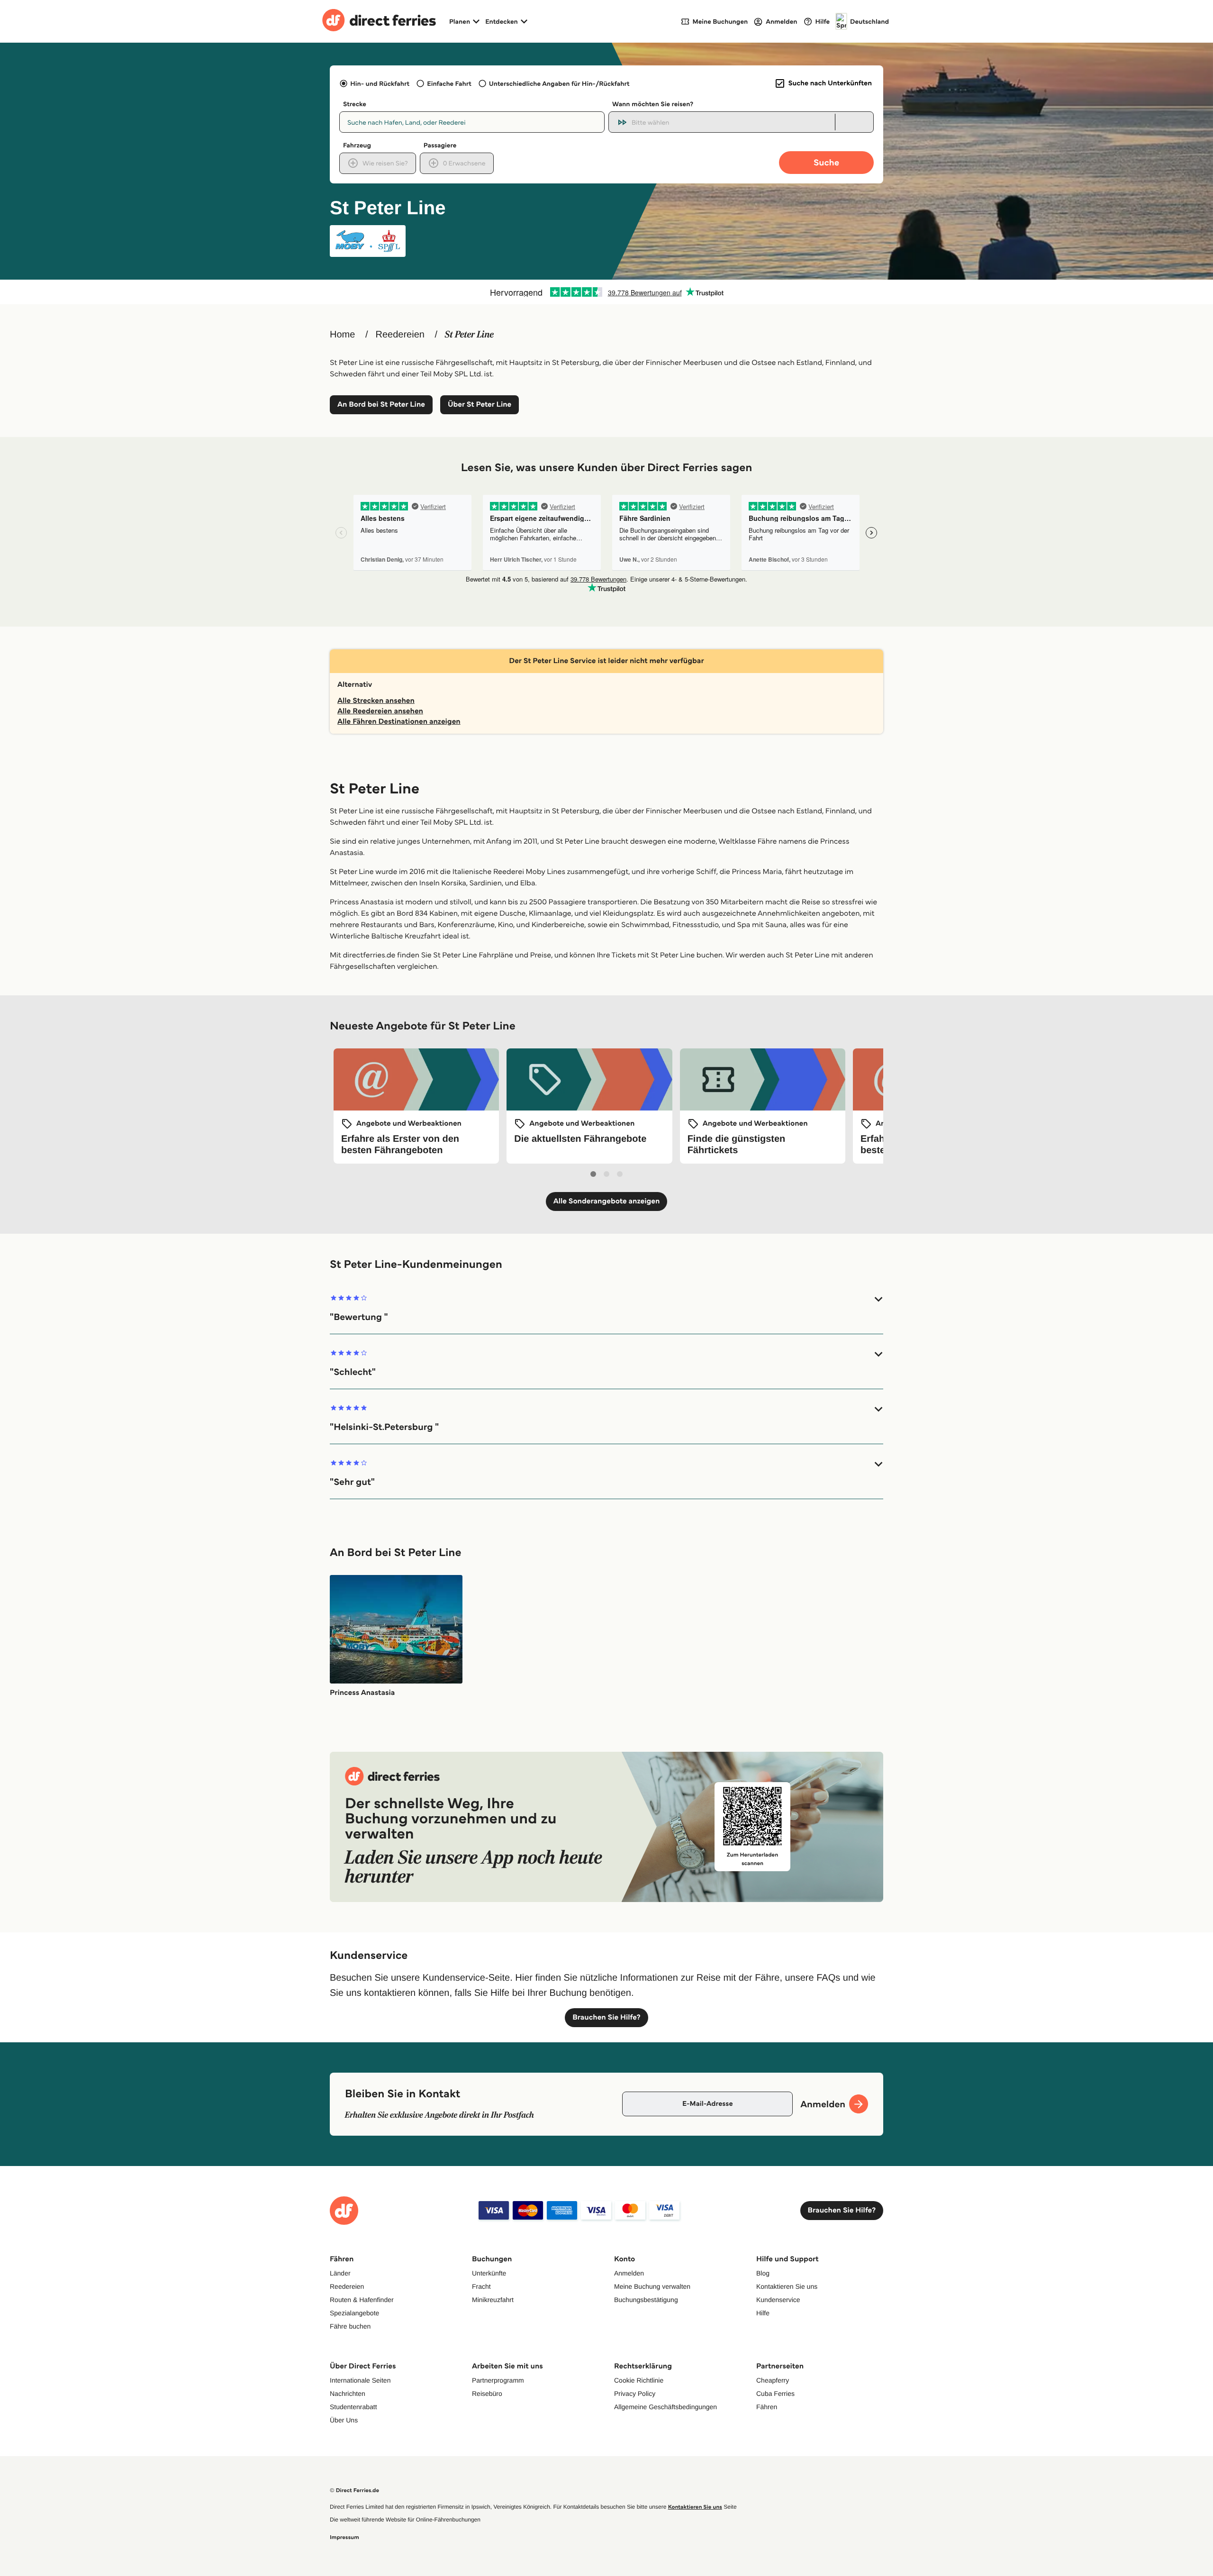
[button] (606, 1308)
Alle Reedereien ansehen (380, 711)
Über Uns (344, 2420)
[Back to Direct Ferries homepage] (379, 21)
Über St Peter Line (480, 405)
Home (342, 335)
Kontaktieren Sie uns (787, 2286)
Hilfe (763, 2313)
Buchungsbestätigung (646, 2300)
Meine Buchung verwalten (652, 2286)
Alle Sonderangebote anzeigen (607, 1201)
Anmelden (629, 2273)
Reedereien (400, 335)
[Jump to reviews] (606, 292)
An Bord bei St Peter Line (381, 405)
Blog (763, 2273)
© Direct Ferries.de (354, 2490)
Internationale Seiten (360, 2380)
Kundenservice (778, 2300)
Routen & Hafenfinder (362, 2300)
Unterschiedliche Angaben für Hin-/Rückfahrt (559, 83)
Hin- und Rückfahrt (380, 83)
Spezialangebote (354, 2313)
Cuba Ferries (775, 2394)
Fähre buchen (350, 2326)
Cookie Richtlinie (639, 2380)
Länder (340, 2273)
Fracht (481, 2286)
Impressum (344, 2537)
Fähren (767, 2407)
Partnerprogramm (498, 2380)
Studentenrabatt (353, 2407)
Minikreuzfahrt (493, 2300)
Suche (826, 162)
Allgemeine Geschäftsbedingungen (665, 2407)
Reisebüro (487, 2394)
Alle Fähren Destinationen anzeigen (399, 722)
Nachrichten (348, 2394)
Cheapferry (773, 2380)
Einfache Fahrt (449, 83)
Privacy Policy (635, 2394)
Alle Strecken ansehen (376, 701)
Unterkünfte (489, 2273)
